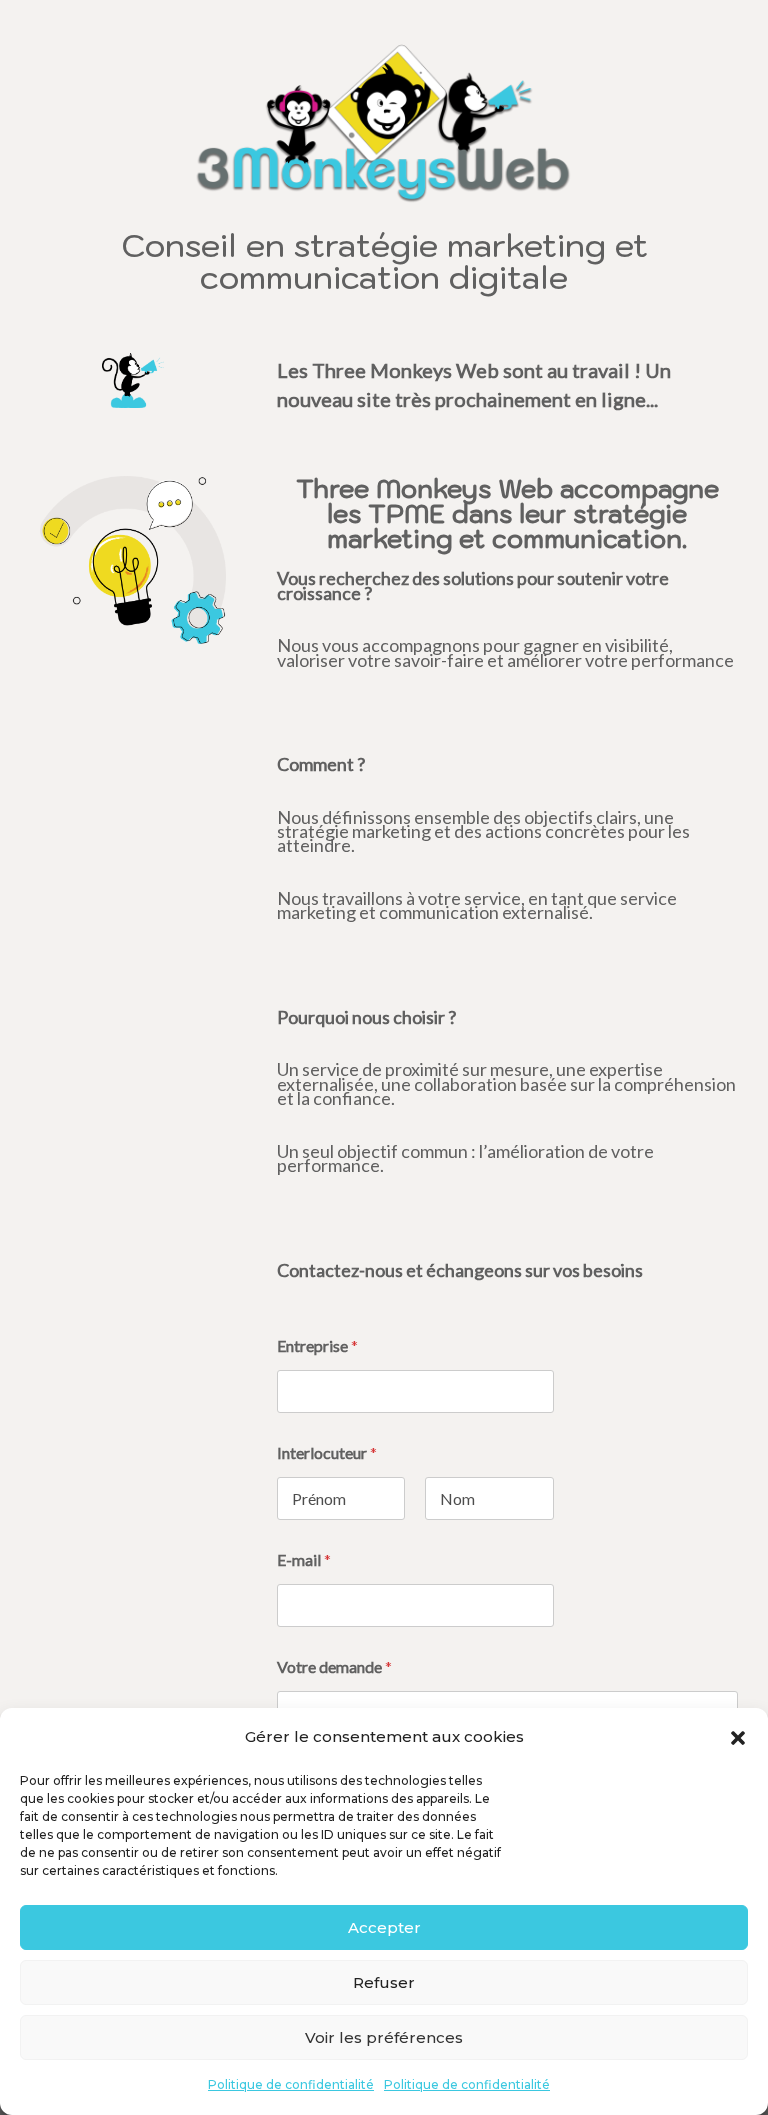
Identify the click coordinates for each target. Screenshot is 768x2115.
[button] (738, 1738)
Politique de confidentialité (291, 2084)
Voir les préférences (384, 2037)
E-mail (304, 1559)
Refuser (384, 1982)
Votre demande (334, 1666)
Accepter (384, 1927)
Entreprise (317, 1345)
